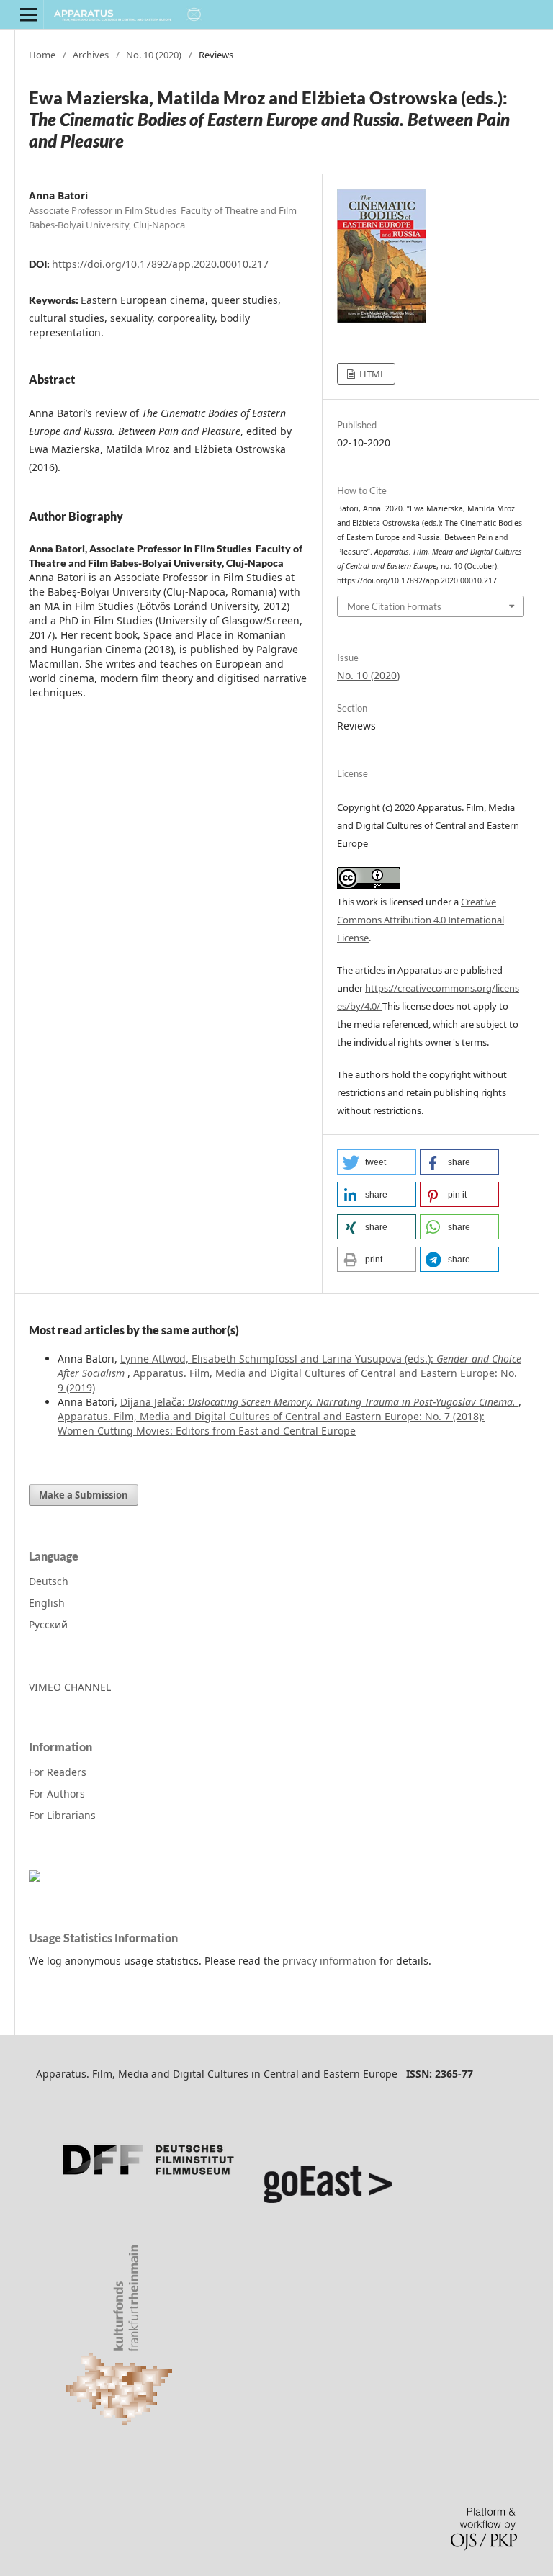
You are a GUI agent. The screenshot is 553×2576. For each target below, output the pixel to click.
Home (42, 55)
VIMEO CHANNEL (70, 1687)
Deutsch (49, 1581)
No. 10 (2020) (154, 55)
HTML (371, 374)
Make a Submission (84, 1495)
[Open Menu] (29, 14)
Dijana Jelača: (318, 1402)
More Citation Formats (394, 606)
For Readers (58, 1772)
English (47, 1603)
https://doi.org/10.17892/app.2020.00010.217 (160, 264)
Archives (91, 55)
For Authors (57, 1794)
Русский (48, 1624)
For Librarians (62, 1815)
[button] (377, 1162)
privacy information (329, 1961)
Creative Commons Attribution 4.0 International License (421, 920)
